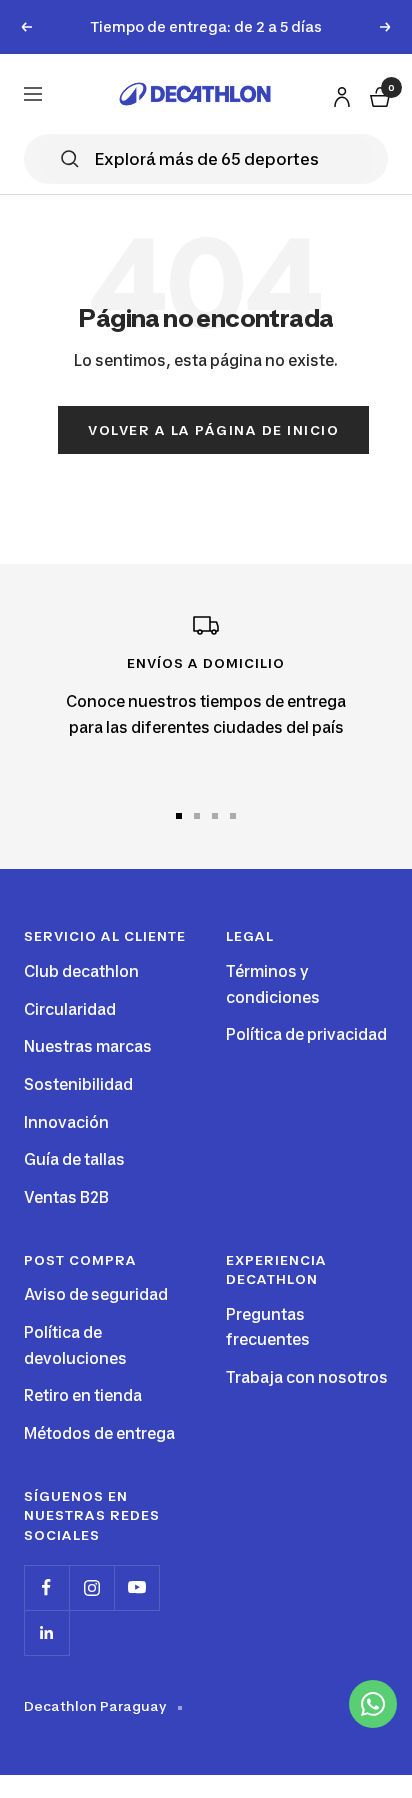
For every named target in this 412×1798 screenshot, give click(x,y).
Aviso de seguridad (96, 1294)
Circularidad (70, 1009)
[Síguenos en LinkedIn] (46, 1632)
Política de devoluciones (75, 1345)
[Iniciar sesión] (339, 92)
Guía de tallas (74, 1159)
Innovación (66, 1122)
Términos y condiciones (273, 984)
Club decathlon (81, 971)
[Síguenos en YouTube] (136, 1587)
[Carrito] (378, 93)
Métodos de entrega (99, 1433)
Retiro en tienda (83, 1395)
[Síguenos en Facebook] (46, 1587)
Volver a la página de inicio (213, 430)
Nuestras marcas (88, 1046)
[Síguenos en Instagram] (91, 1587)
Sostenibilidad (78, 1084)
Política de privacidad (306, 1034)
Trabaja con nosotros (307, 1377)
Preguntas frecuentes (268, 1327)
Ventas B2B (66, 1197)
